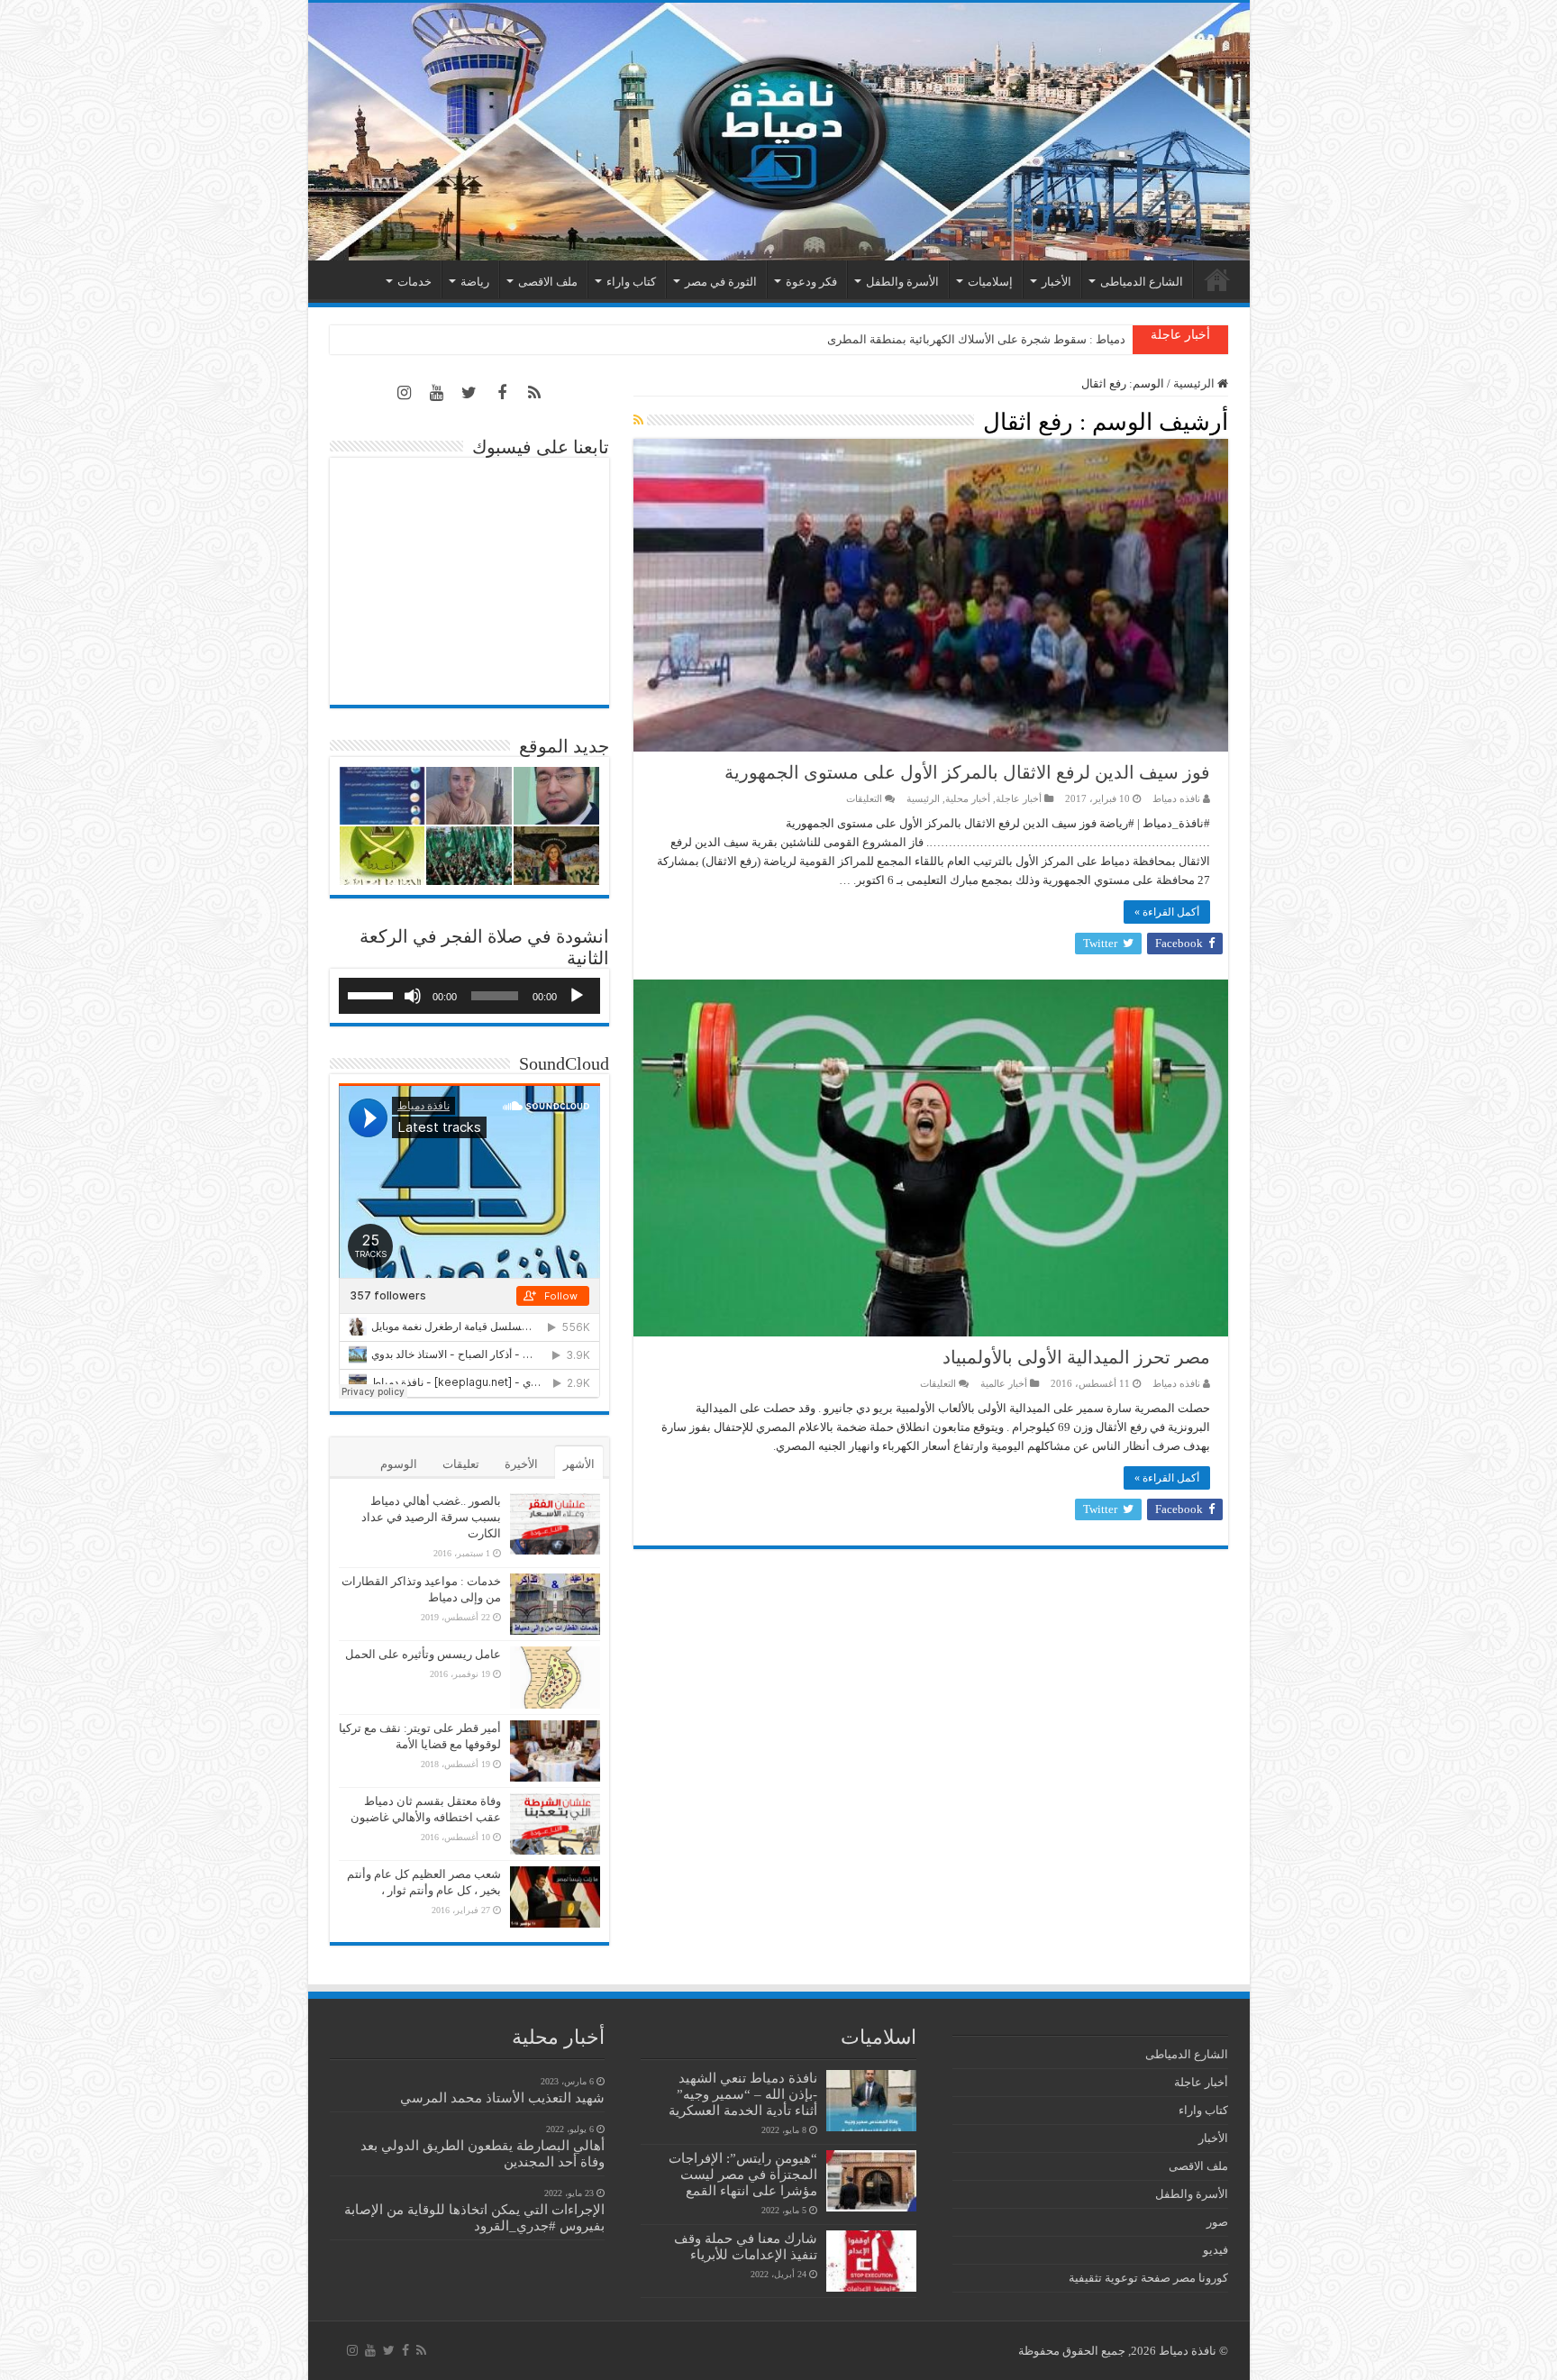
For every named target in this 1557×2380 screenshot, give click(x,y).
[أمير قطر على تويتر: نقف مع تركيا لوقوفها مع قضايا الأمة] (555, 1751)
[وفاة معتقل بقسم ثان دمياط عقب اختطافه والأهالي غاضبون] (555, 1824)
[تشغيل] (577, 996)
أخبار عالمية (1004, 1383)
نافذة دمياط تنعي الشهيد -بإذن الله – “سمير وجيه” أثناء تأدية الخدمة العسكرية (743, 2094)
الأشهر (579, 1464)
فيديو (1216, 2250)
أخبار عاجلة (1019, 798)
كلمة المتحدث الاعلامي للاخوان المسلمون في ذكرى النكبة (985, 339)
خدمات (414, 282)
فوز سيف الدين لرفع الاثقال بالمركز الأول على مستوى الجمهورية (967, 772)
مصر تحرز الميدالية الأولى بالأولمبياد (1076, 1357)
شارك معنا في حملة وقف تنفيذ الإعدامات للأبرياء (746, 2246)
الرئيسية (1217, 279)
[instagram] (405, 393)
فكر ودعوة (811, 282)
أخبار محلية (968, 798)
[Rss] (534, 393)
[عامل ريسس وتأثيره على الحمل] (555, 1678)
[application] (469, 996)
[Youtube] (437, 393)
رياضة (475, 282)
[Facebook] (502, 393)
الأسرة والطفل (902, 282)
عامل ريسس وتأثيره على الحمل (423, 1654)
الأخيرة (521, 1464)
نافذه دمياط (1176, 798)
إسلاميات (990, 282)
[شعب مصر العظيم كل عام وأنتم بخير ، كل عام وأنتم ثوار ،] (555, 1897)
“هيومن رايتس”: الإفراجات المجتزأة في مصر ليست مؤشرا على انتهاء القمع (743, 2174)
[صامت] (413, 996)
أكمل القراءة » (1167, 912)
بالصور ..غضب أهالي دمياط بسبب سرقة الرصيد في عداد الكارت (431, 1517)
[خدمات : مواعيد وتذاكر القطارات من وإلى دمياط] (555, 1604)
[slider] (373, 994)
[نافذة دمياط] (779, 132)
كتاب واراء (631, 282)
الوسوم (399, 1464)
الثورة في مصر (721, 282)
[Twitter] (469, 393)
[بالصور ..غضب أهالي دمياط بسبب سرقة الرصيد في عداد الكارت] (555, 1524)
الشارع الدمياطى (1142, 282)
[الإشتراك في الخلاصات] (638, 421)
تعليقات (461, 1464)
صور (1217, 2222)
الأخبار (1056, 282)
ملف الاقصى (548, 282)
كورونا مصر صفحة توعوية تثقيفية (1148, 2278)
